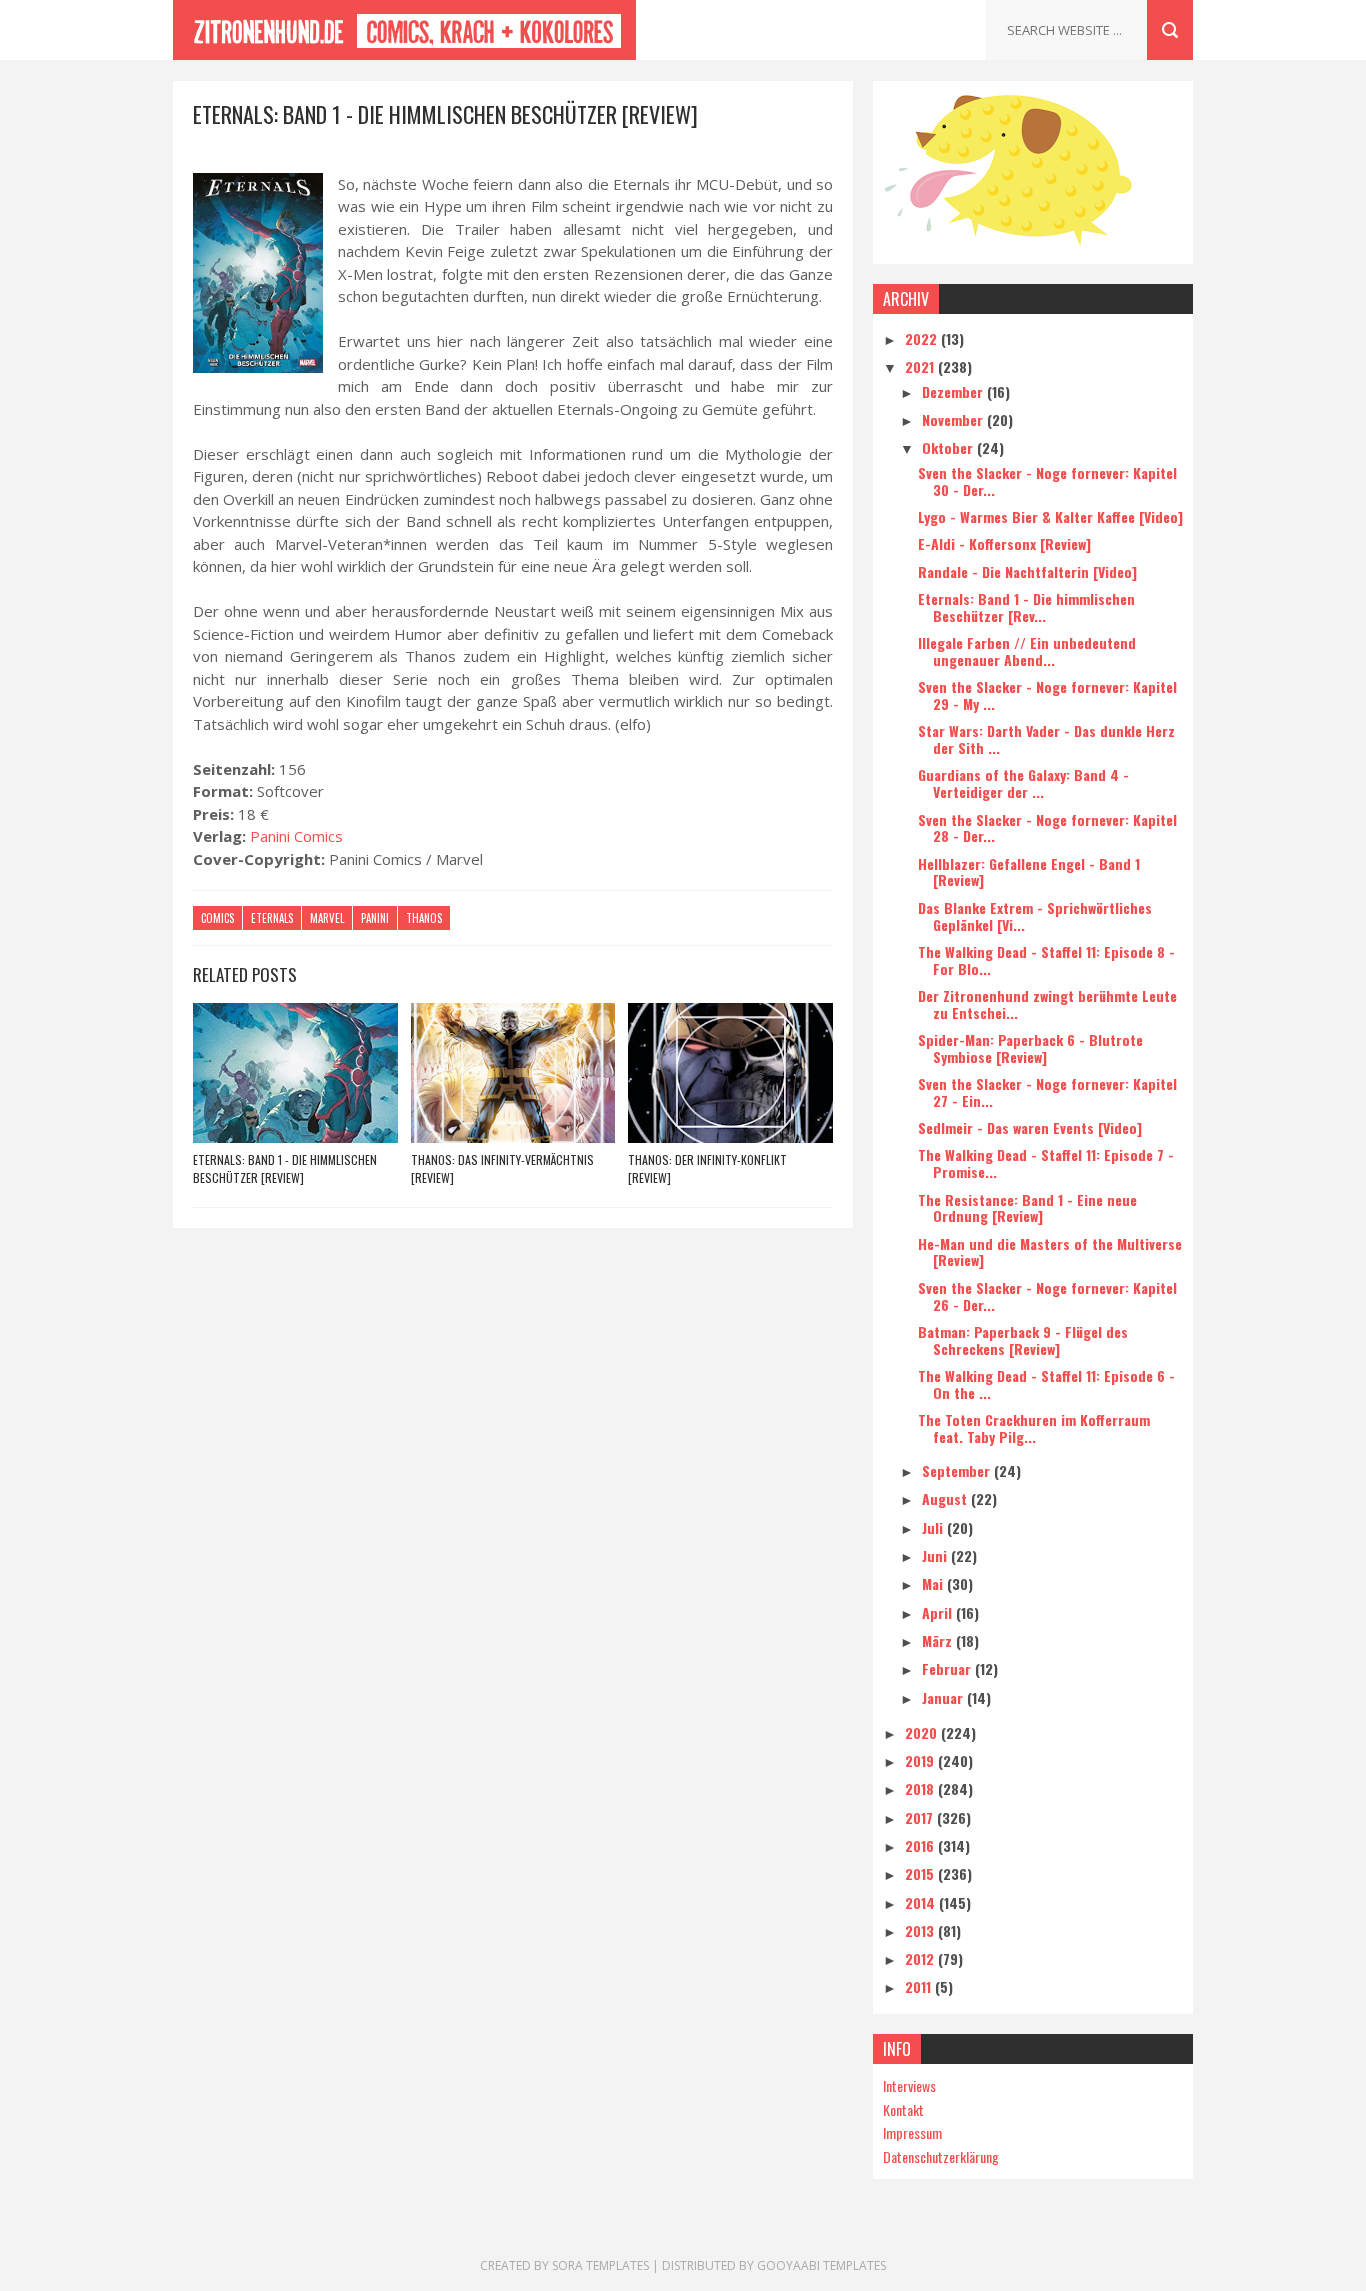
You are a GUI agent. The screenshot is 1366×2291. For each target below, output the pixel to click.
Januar (944, 1697)
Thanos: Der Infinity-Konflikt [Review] (707, 1168)
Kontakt (903, 2109)
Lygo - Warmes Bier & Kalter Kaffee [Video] (1050, 516)
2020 (923, 1732)
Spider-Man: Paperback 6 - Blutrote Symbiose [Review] (1030, 1048)
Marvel (327, 918)
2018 (921, 1788)
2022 (923, 338)
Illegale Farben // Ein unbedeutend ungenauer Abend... (1027, 651)
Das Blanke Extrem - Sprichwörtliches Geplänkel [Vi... (1035, 916)
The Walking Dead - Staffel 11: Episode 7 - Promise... (1046, 1163)
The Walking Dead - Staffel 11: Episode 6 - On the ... (1046, 1384)
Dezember (954, 391)
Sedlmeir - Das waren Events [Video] (1030, 1127)
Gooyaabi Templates (821, 2265)
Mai (934, 1583)
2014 (922, 1902)
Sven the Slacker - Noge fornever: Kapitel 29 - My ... (1047, 695)
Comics (217, 918)
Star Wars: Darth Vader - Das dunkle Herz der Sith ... (1046, 739)
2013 (921, 1930)
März (939, 1640)
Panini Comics (296, 836)
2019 (921, 1760)
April (939, 1612)
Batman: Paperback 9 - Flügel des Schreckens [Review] (1023, 1340)
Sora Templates (600, 2265)
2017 (921, 1817)
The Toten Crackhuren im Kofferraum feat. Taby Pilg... (1034, 1428)
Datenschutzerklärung (941, 2156)
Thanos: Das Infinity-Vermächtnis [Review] (502, 1168)
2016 (921, 1845)
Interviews (909, 2085)
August (946, 1498)
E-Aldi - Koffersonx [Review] (1004, 543)
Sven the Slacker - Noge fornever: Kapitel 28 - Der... (1047, 828)
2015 (921, 1873)
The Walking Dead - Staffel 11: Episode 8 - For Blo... (1046, 960)
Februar (948, 1668)
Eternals (272, 918)
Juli (934, 1527)
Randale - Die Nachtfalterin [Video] (1027, 571)
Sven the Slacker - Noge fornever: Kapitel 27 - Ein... (1047, 1092)
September (958, 1470)
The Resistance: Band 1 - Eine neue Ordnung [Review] (1027, 1208)
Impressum (912, 2132)
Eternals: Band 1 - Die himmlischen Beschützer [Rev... (1026, 607)
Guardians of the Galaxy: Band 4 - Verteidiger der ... (1023, 783)
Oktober (949, 447)
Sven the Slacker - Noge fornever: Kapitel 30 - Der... (1047, 481)
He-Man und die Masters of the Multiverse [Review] (1050, 1252)
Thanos (424, 918)
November (954, 419)
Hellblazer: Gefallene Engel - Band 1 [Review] (1029, 872)
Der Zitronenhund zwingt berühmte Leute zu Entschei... (1047, 1004)
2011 (920, 1986)
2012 (921, 1958)
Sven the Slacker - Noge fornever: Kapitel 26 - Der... (1047, 1296)
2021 (921, 366)
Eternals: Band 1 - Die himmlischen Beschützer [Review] (285, 1168)
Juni (936, 1555)
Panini (375, 918)
